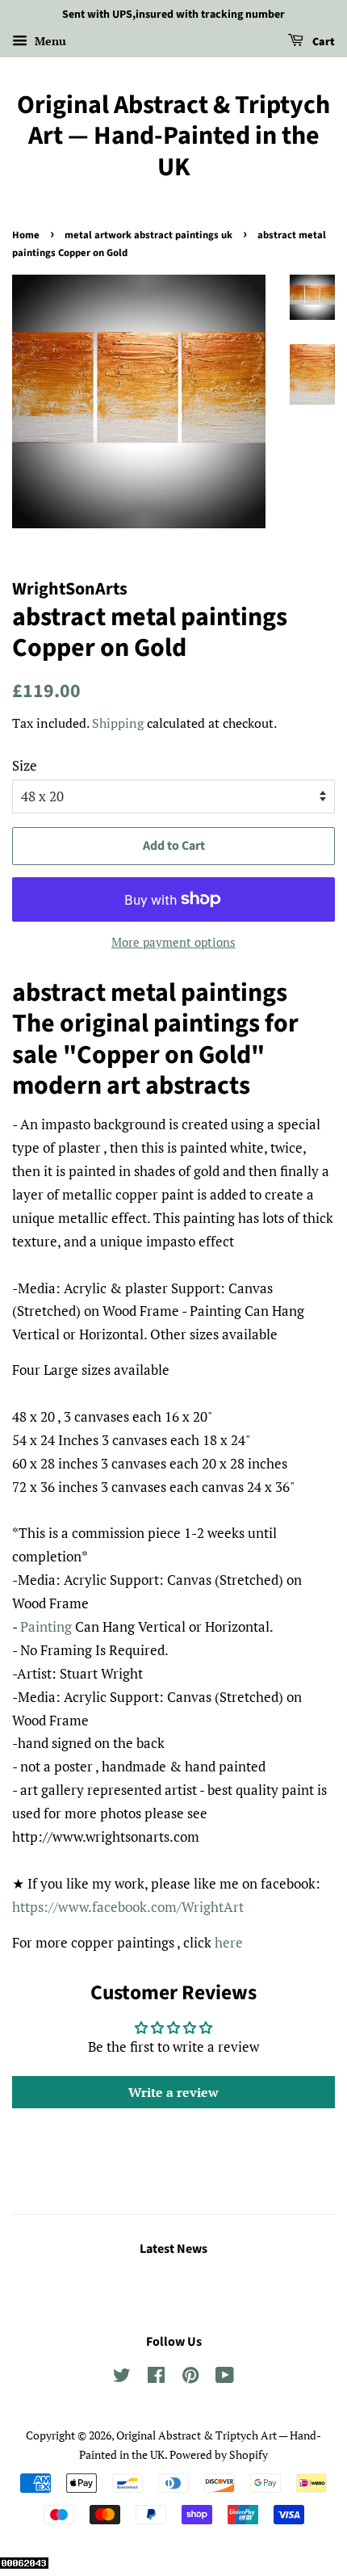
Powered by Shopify (219, 2454)
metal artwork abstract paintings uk (148, 235)
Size (25, 765)
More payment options (173, 942)
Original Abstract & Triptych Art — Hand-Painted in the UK (173, 136)
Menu (49, 41)
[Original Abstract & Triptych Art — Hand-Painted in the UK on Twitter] (122, 2378)
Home (26, 235)
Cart (322, 42)
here (229, 1942)
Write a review (173, 2092)
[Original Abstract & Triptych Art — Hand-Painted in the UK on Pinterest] (190, 2378)
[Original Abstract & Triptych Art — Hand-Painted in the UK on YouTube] (225, 2378)
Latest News (173, 2249)
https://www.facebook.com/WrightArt (128, 1907)
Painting (48, 1626)
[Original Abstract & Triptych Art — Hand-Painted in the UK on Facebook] (156, 2378)
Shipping (118, 723)
